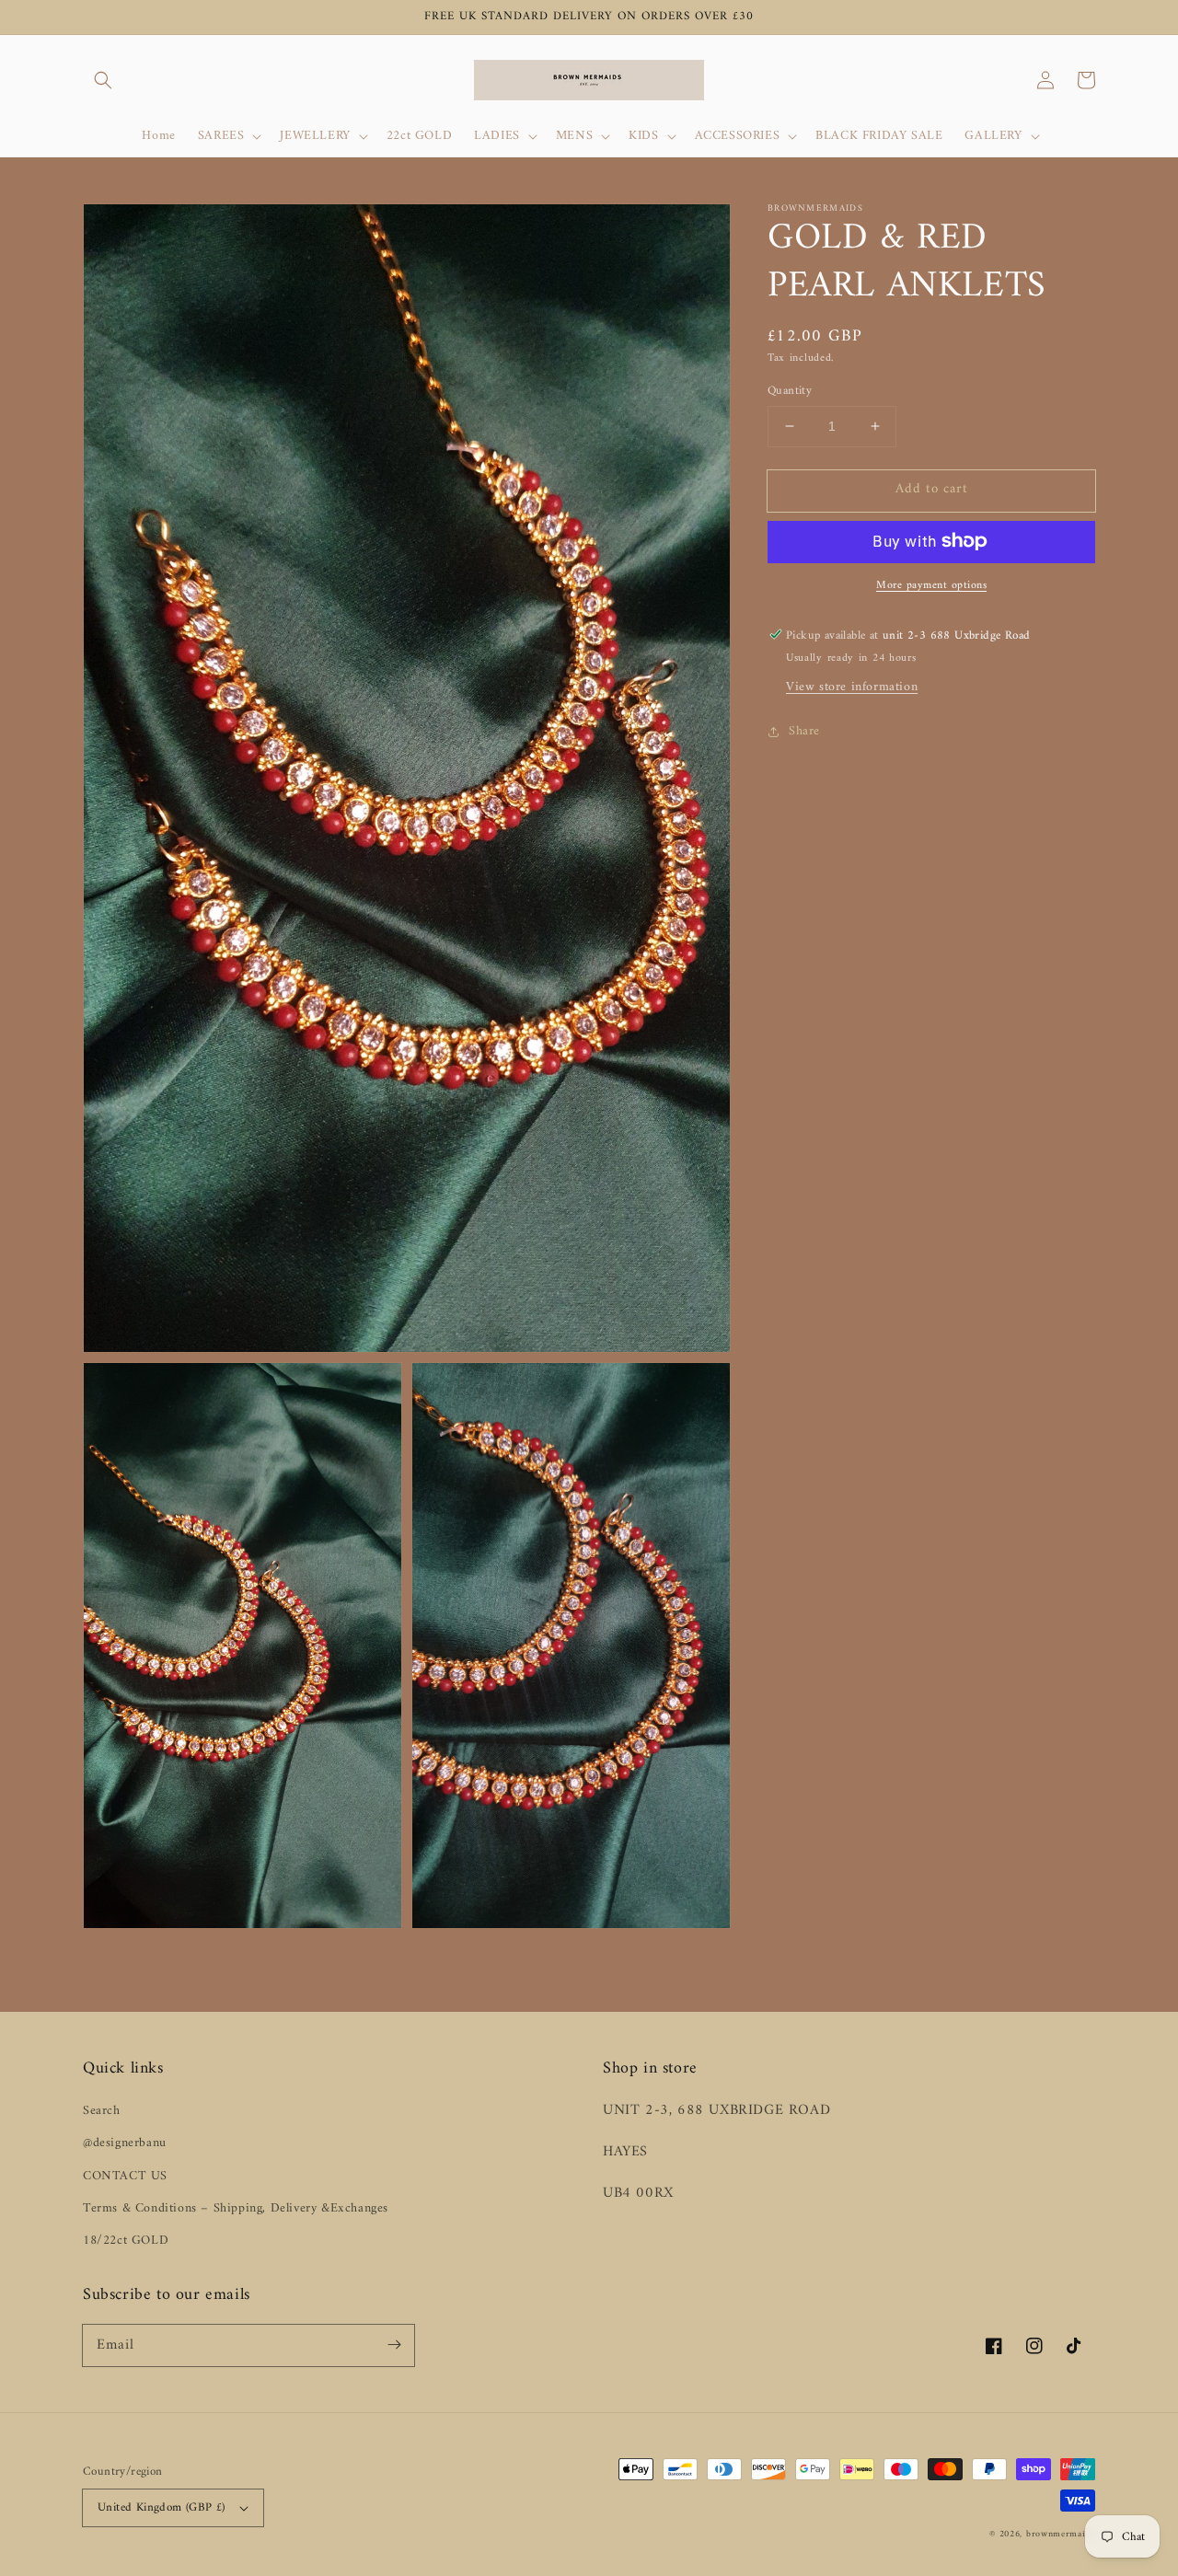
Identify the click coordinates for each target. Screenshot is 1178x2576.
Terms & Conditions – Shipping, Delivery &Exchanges (236, 2208)
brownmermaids (1061, 2534)
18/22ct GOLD (126, 2241)
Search (102, 2111)
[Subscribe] (394, 2345)
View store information (852, 687)
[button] (103, 80)
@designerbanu (125, 2143)
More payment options (931, 585)
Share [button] (804, 731)
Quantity (790, 391)
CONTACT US (125, 2176)
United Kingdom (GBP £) (162, 2507)
